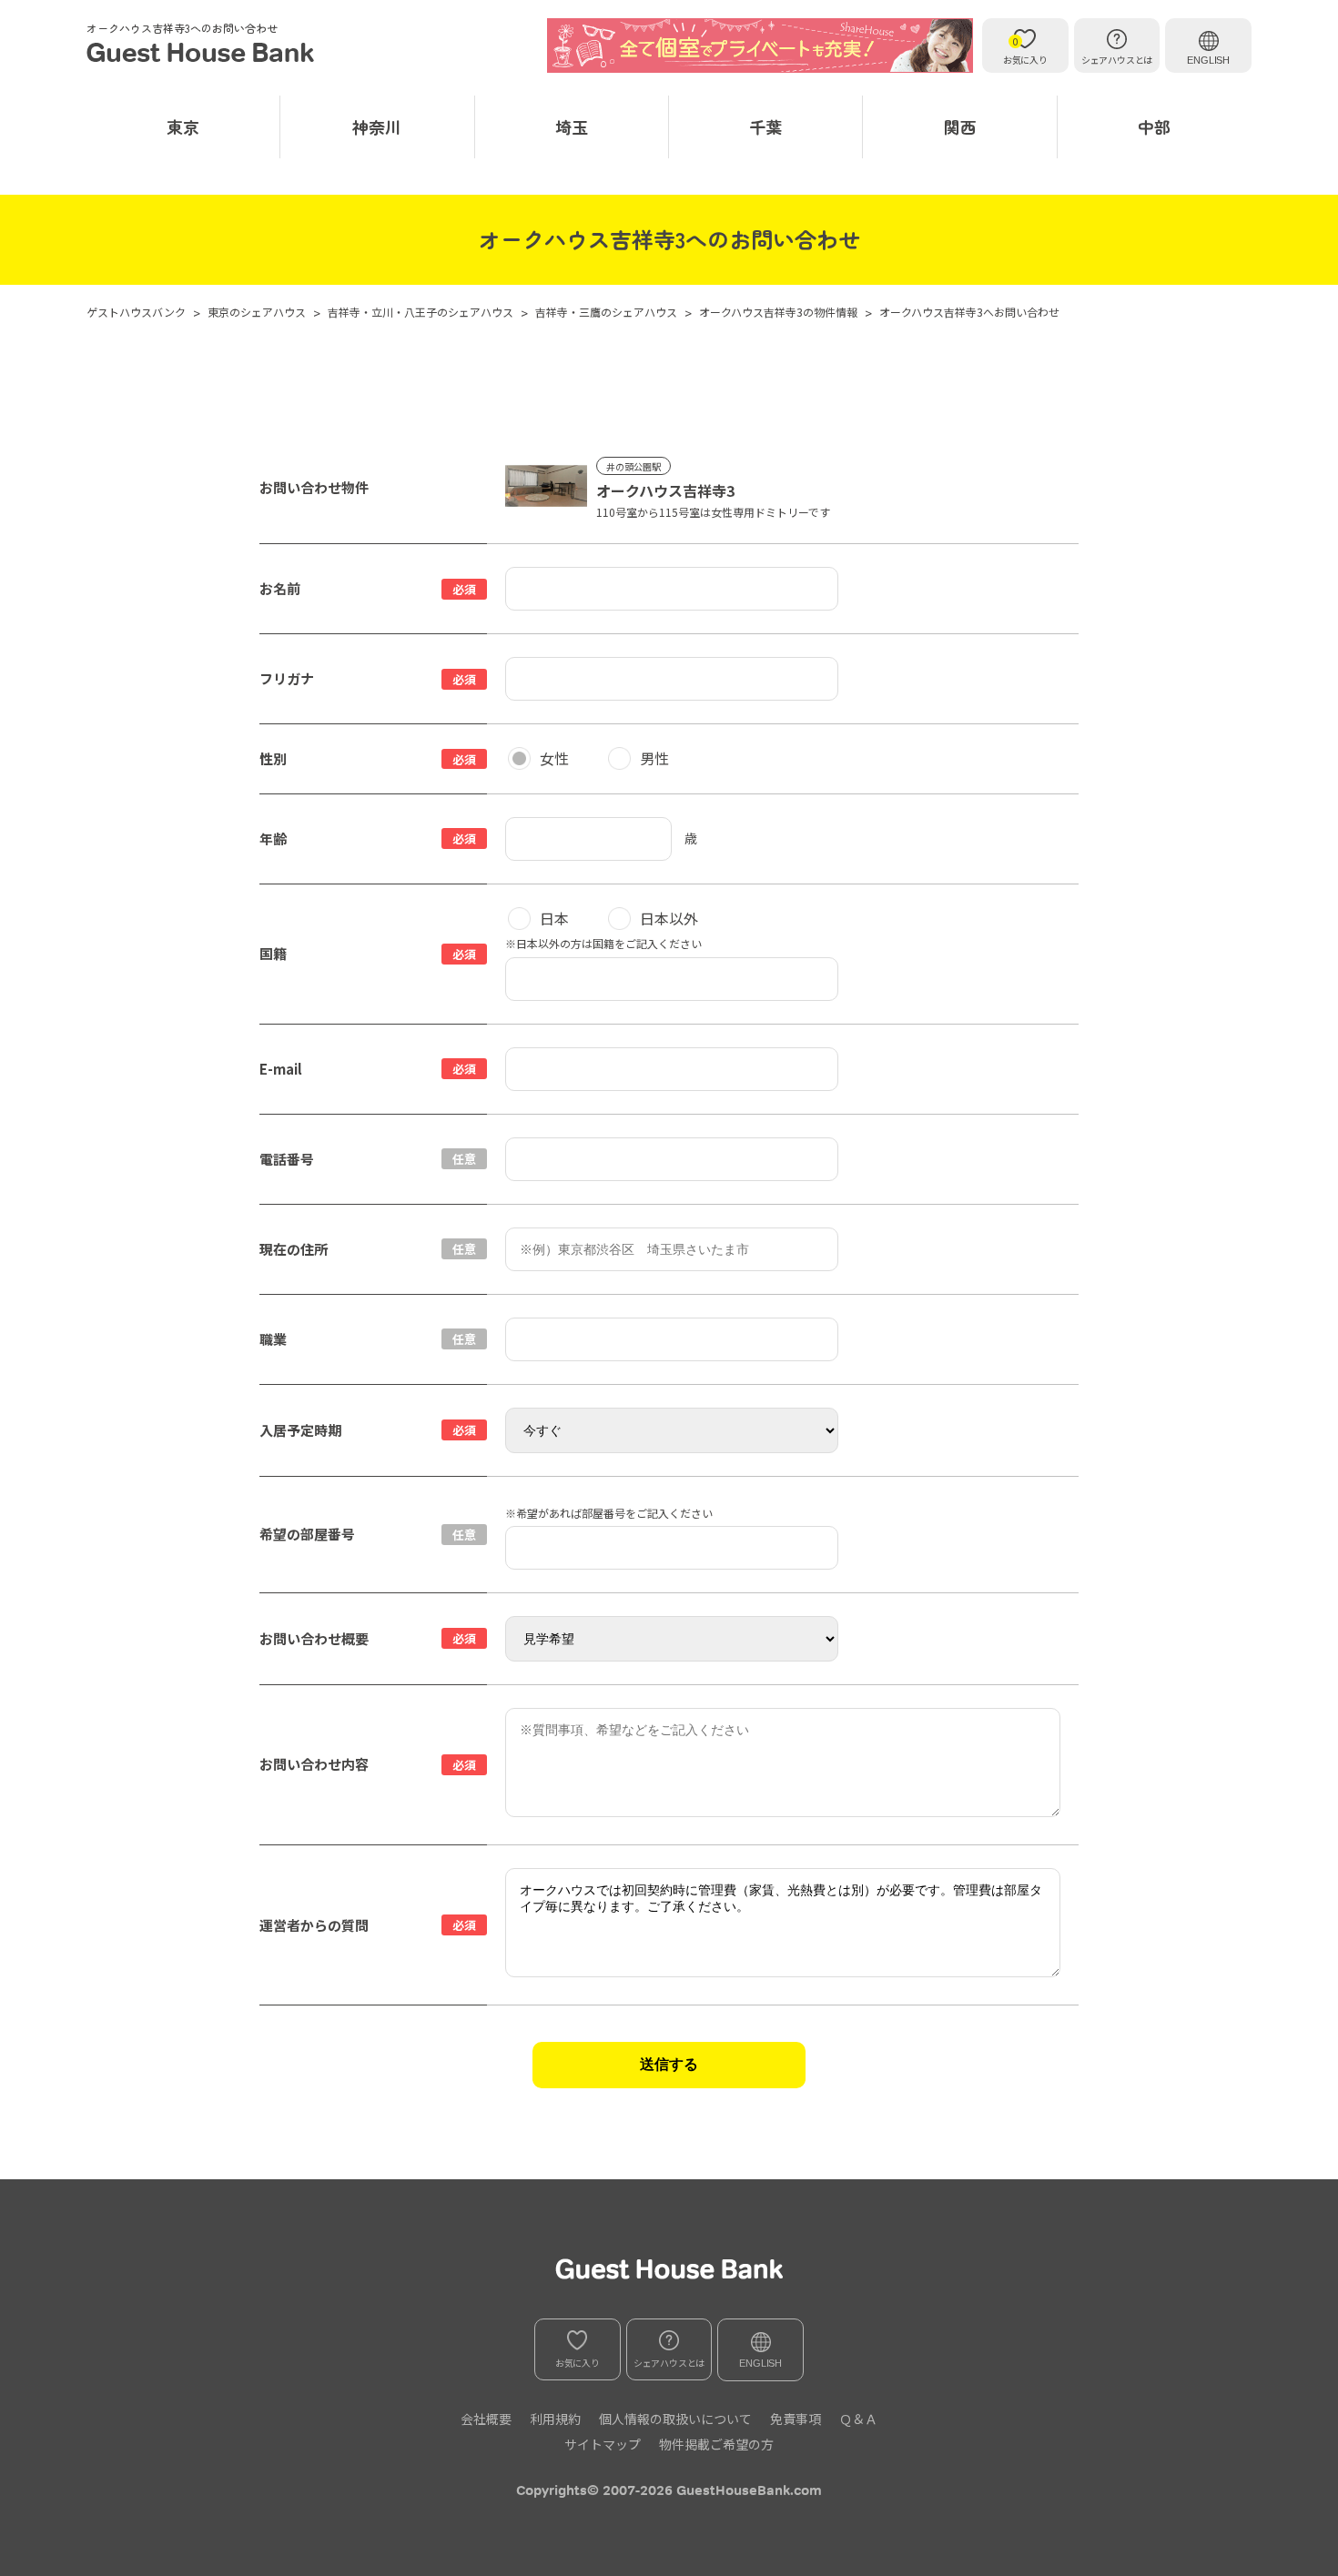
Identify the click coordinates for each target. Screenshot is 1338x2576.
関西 (960, 126)
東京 (183, 126)
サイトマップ (603, 2444)
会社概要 (486, 2419)
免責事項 (796, 2419)
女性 (554, 758)
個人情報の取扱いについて (675, 2419)
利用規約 (555, 2419)
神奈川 (377, 126)
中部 (1154, 126)
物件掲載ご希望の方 (716, 2444)
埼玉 (572, 126)
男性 (654, 758)
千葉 (765, 126)
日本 (554, 918)
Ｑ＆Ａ (858, 2419)
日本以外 (669, 918)
